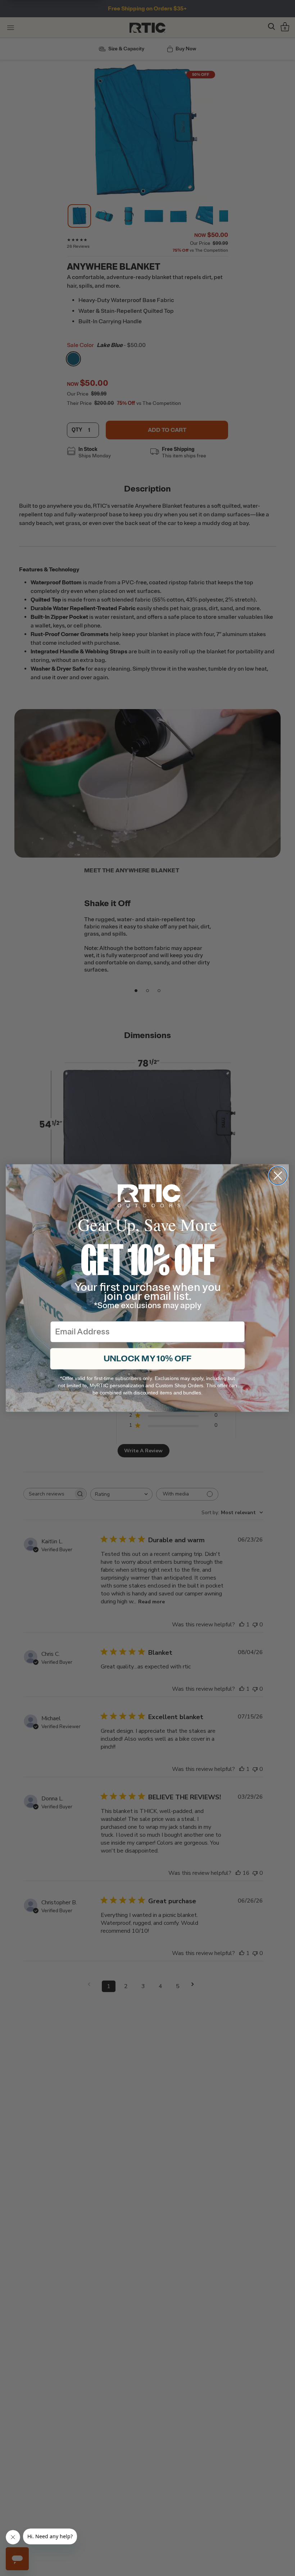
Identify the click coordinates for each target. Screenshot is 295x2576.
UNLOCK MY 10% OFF (147, 1359)
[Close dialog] (278, 1176)
